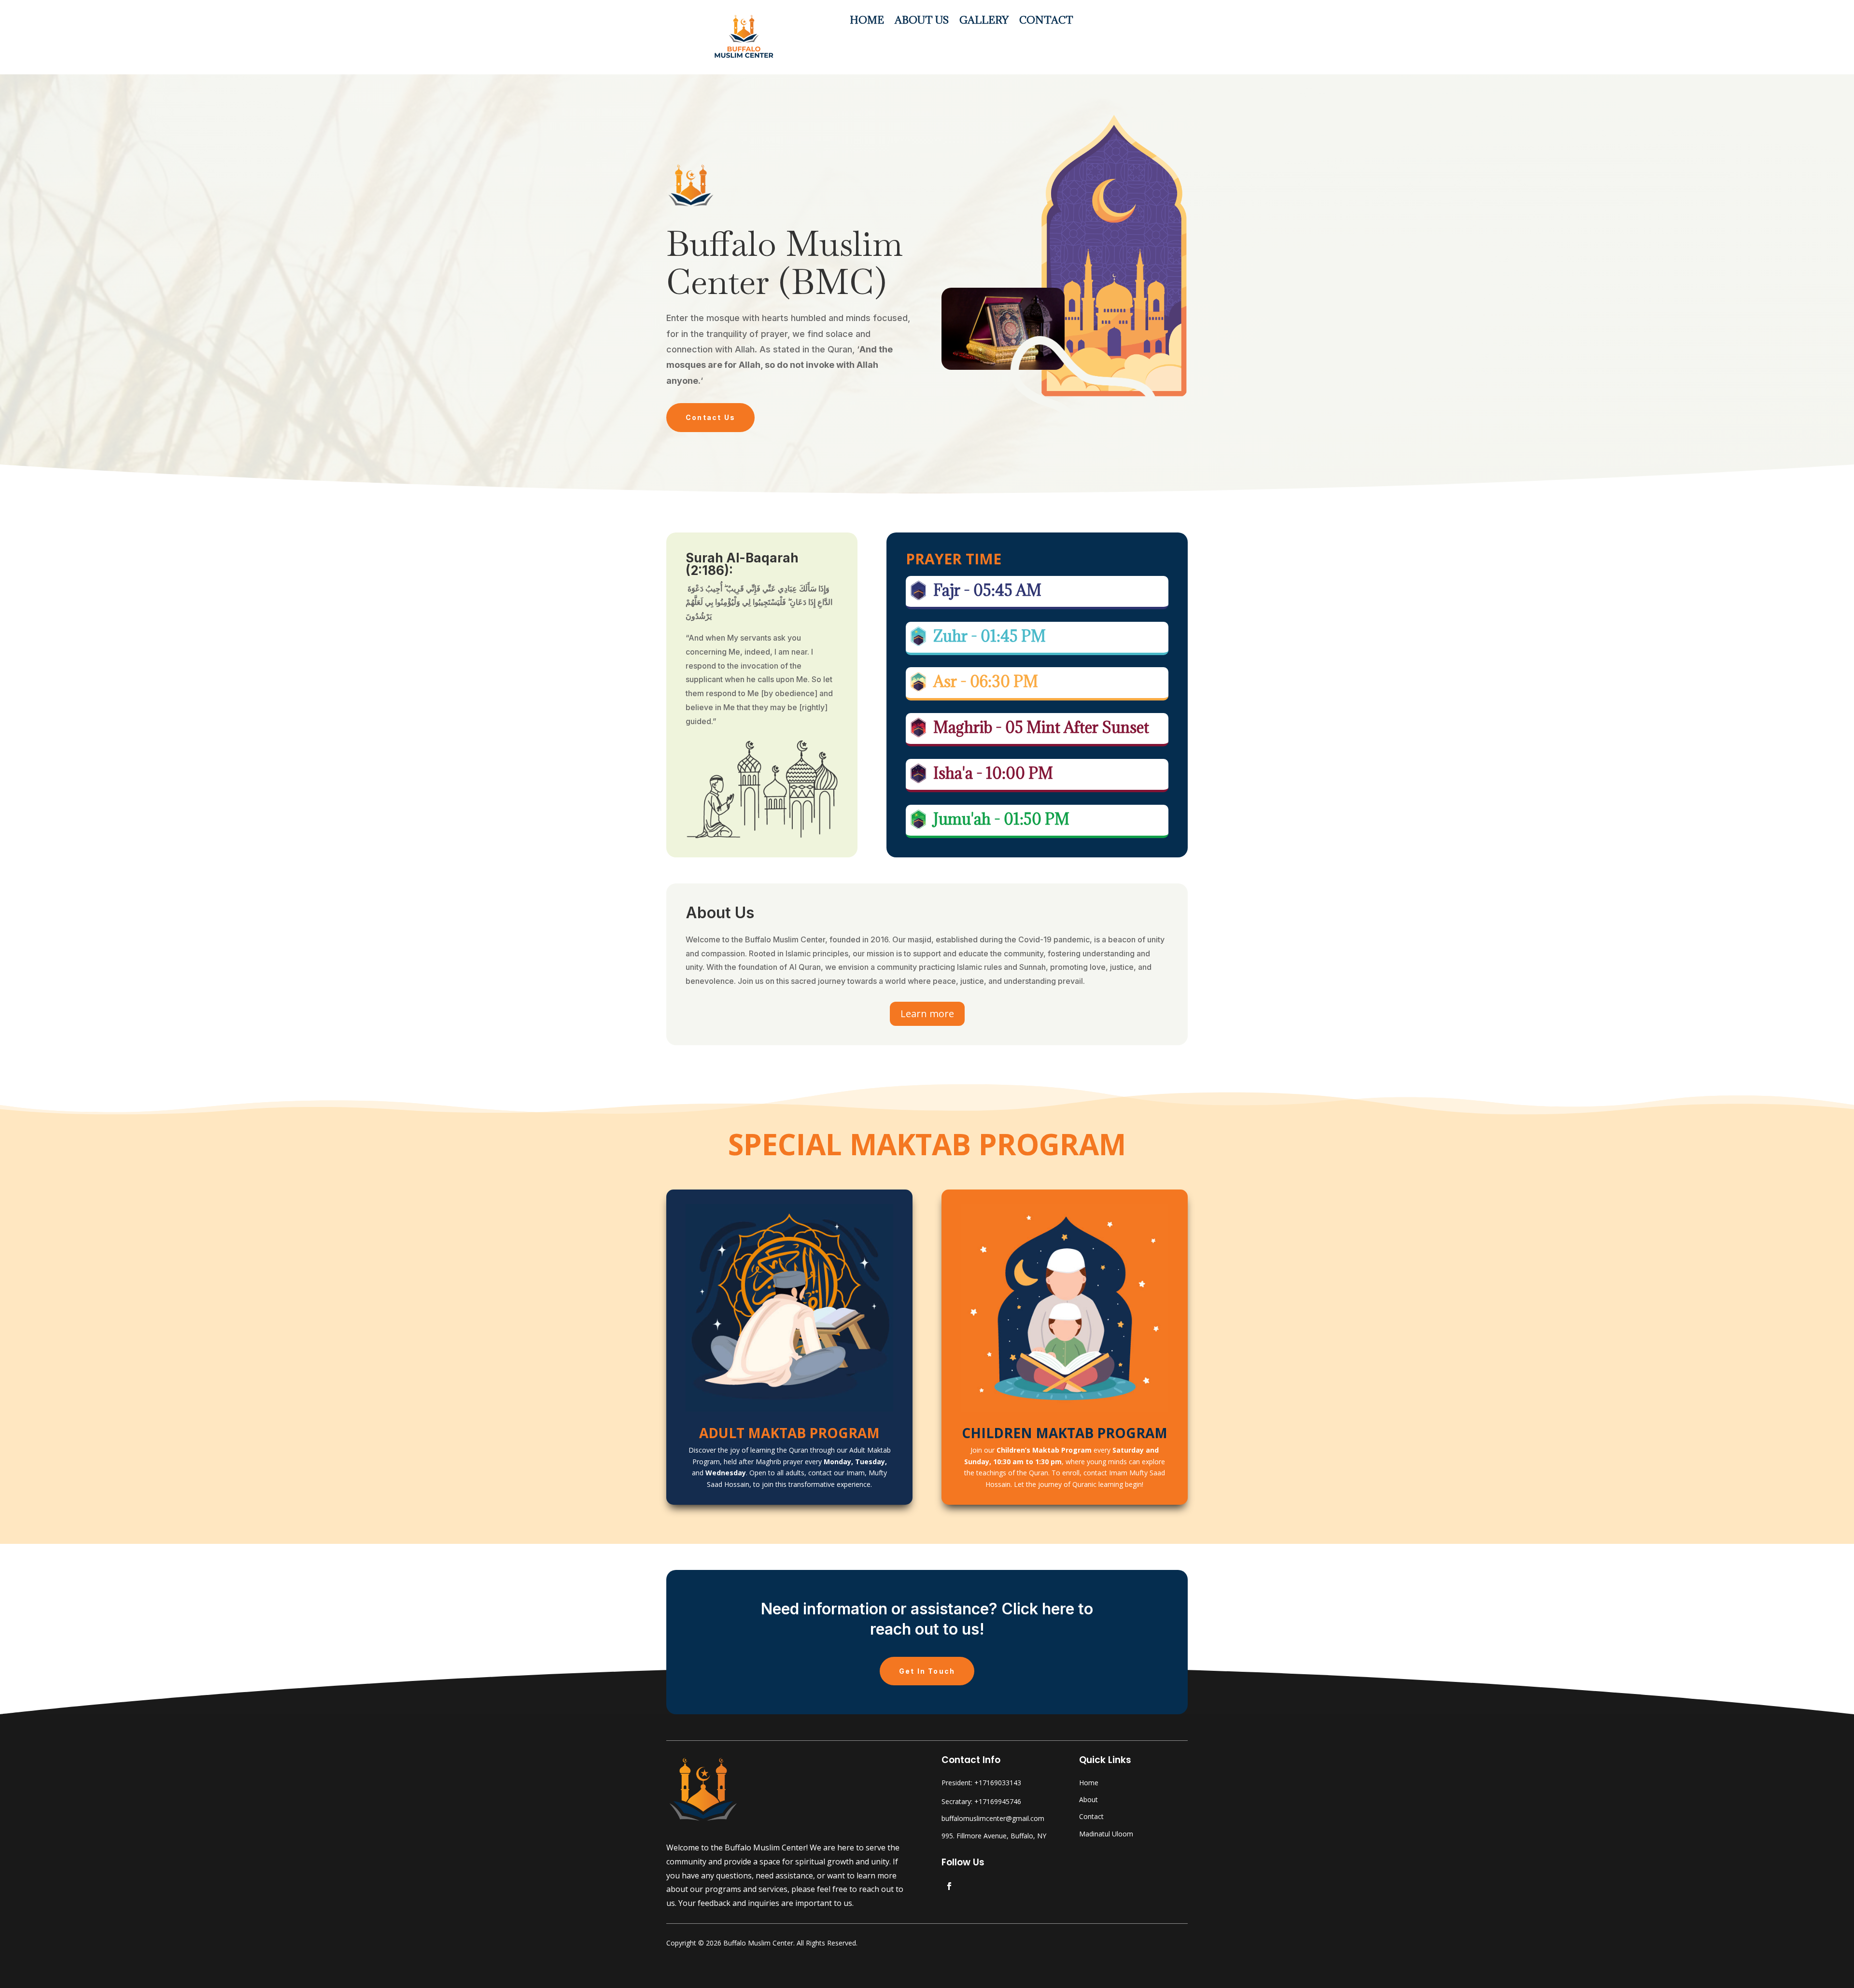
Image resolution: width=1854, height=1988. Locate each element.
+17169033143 (998, 1783)
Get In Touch (927, 1671)
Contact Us (710, 417)
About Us (922, 22)
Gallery (984, 22)
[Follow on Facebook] (949, 1886)
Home (867, 22)
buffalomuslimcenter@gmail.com (993, 1818)
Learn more (927, 1014)
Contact (1046, 22)
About (1089, 1799)
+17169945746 (998, 1801)
